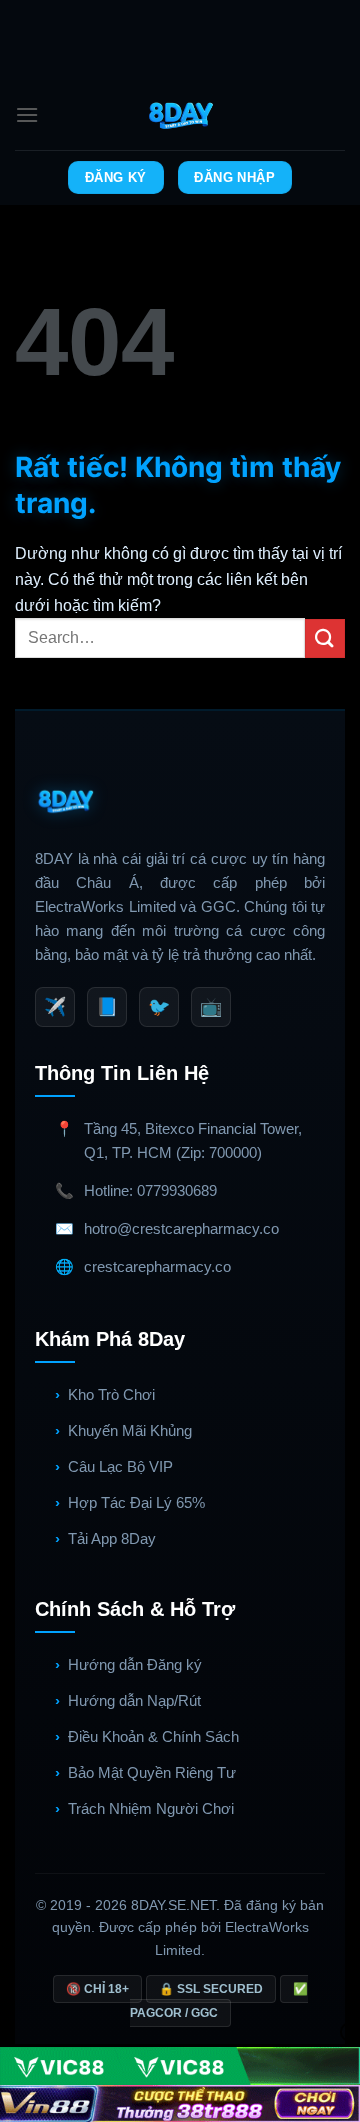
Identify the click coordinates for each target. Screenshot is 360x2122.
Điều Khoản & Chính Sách (153, 1736)
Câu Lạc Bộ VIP (120, 1466)
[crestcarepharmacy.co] (180, 115)
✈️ (55, 1007)
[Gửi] (325, 638)
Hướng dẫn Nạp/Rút (134, 1700)
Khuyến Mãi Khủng (130, 1430)
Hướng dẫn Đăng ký (135, 1664)
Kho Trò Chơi (111, 1394)
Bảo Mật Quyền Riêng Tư (152, 1772)
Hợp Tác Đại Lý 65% (136, 1502)
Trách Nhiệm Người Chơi (151, 1808)
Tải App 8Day (112, 1538)
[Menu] (27, 114)
